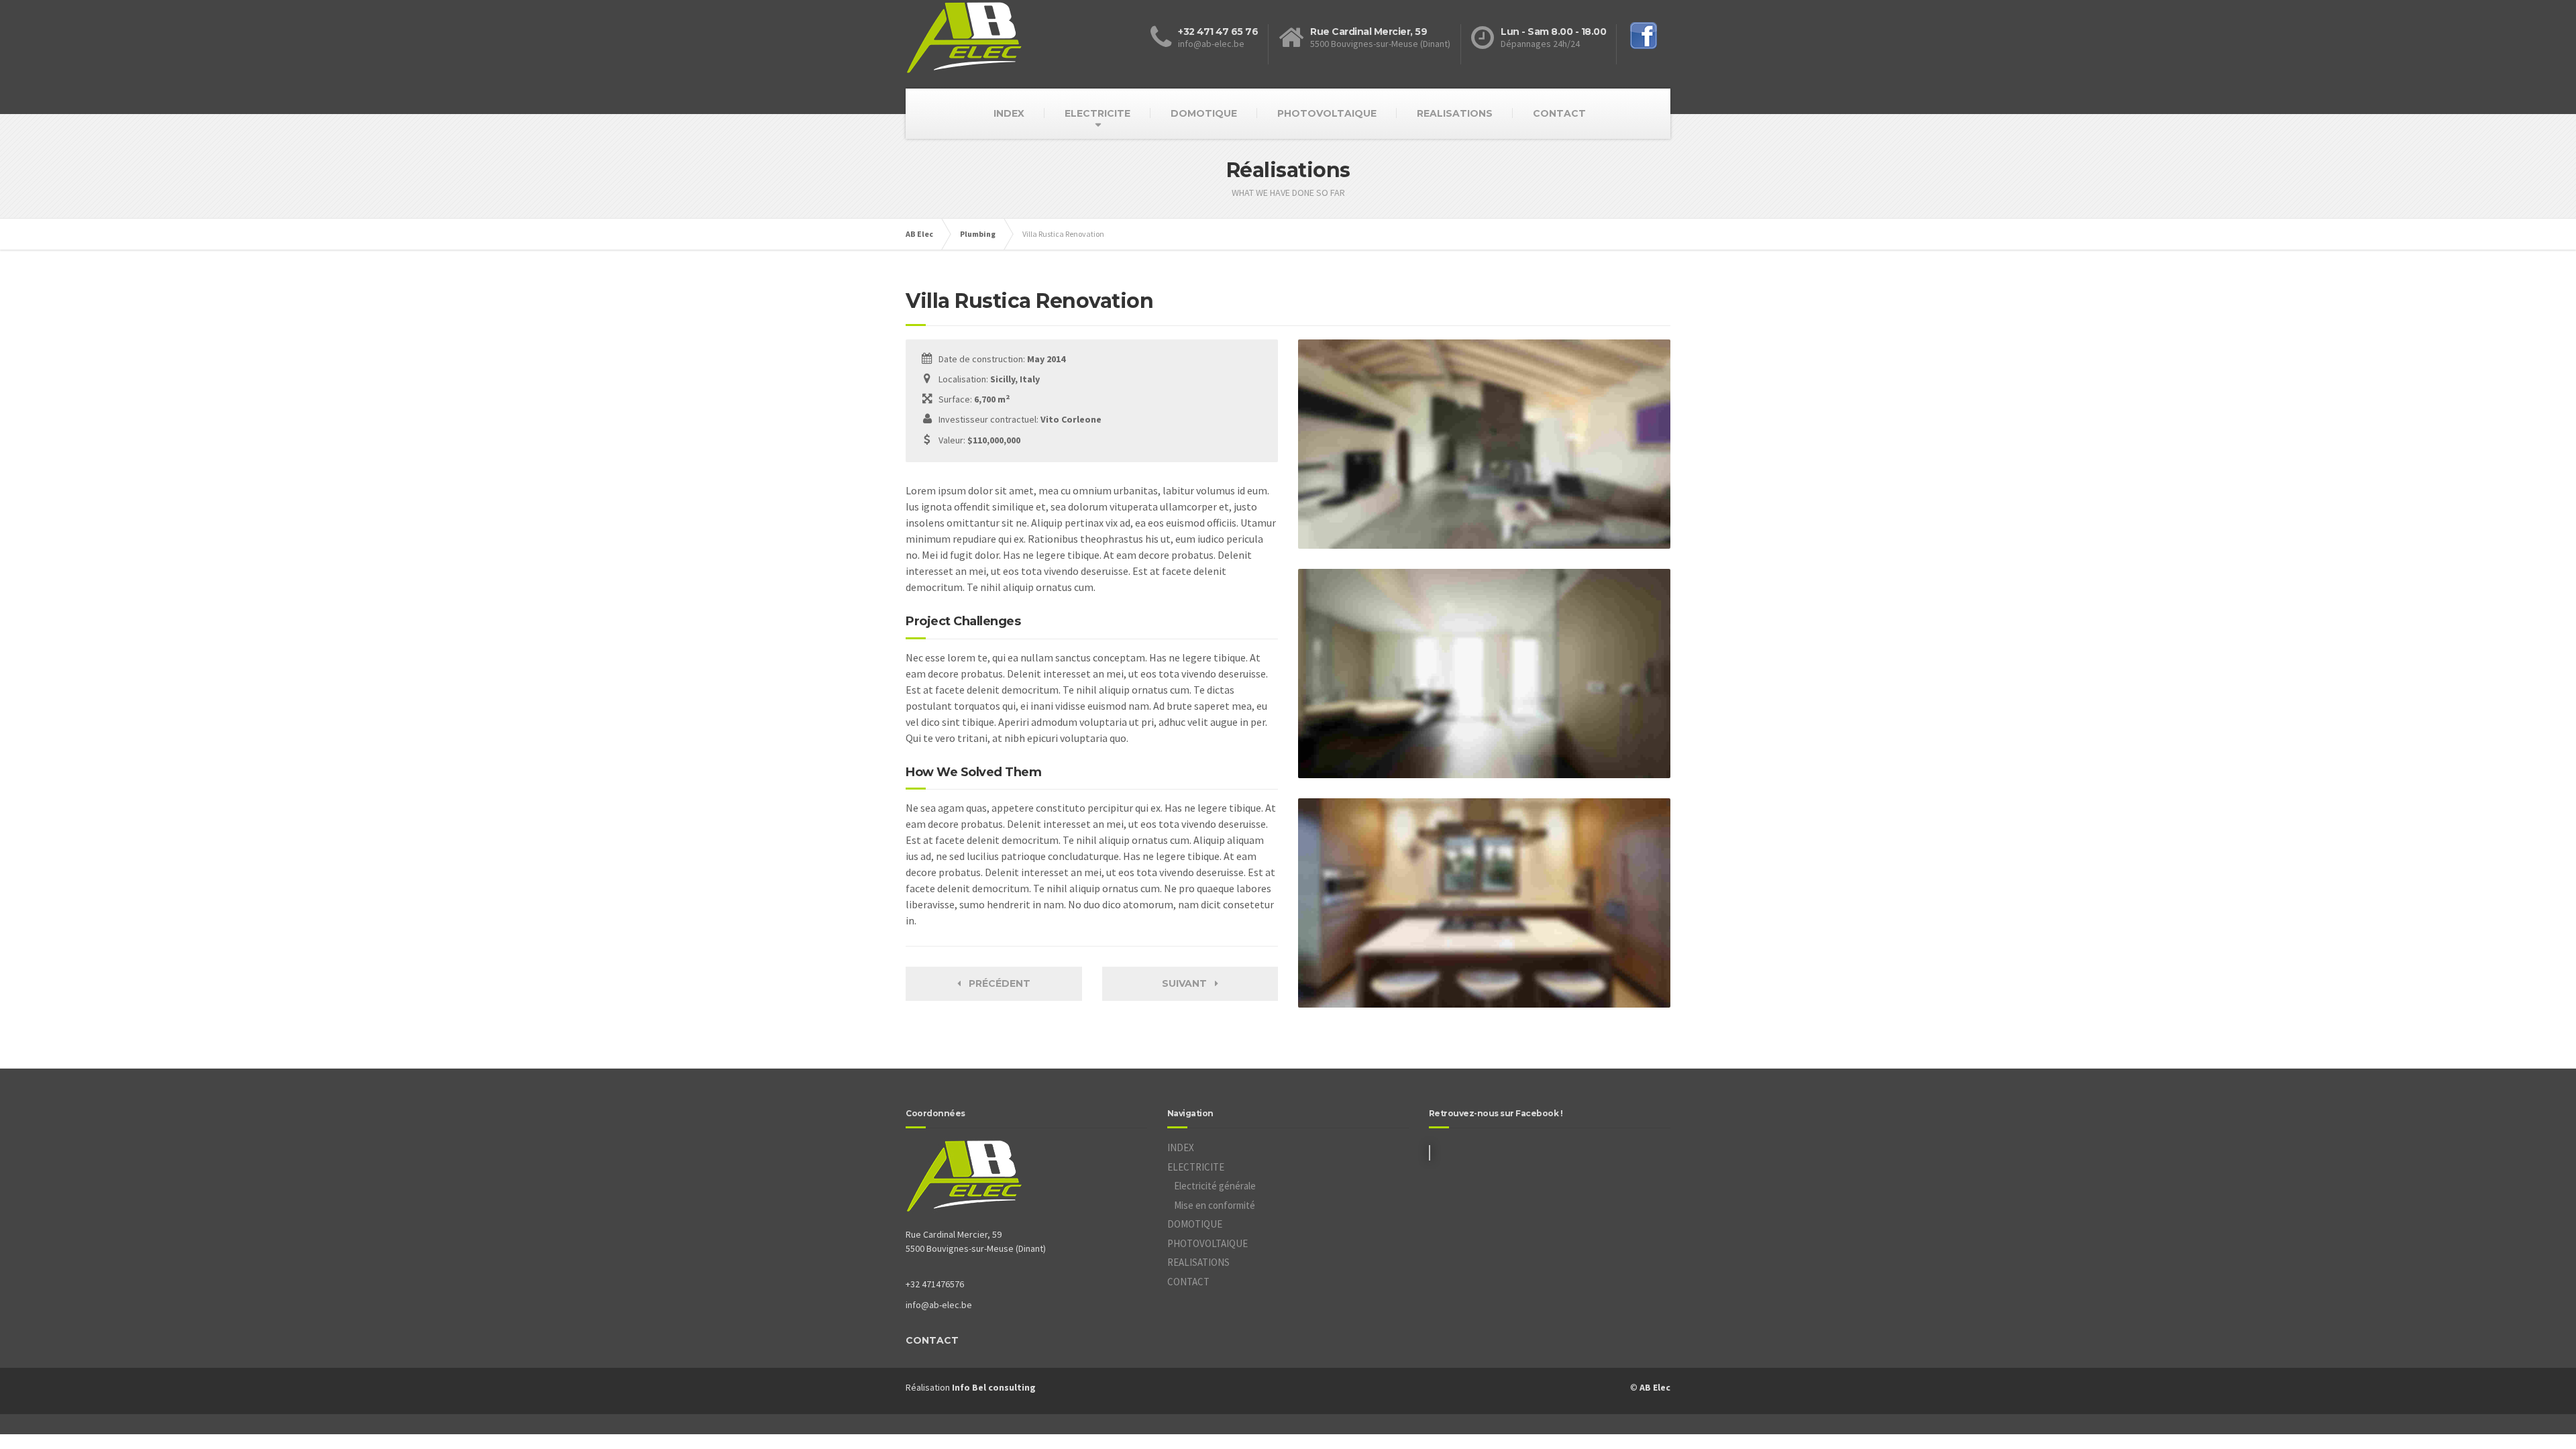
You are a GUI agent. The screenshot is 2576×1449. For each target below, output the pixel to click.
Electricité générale (1215, 1186)
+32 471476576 (935, 1284)
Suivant (1188, 983)
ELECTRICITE (1097, 113)
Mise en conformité (1215, 1205)
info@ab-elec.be (939, 1305)
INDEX (1009, 113)
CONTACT (1559, 113)
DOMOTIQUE (1204, 113)
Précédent (996, 983)
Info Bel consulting (994, 1387)
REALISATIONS (1455, 113)
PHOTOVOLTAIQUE (1327, 113)
